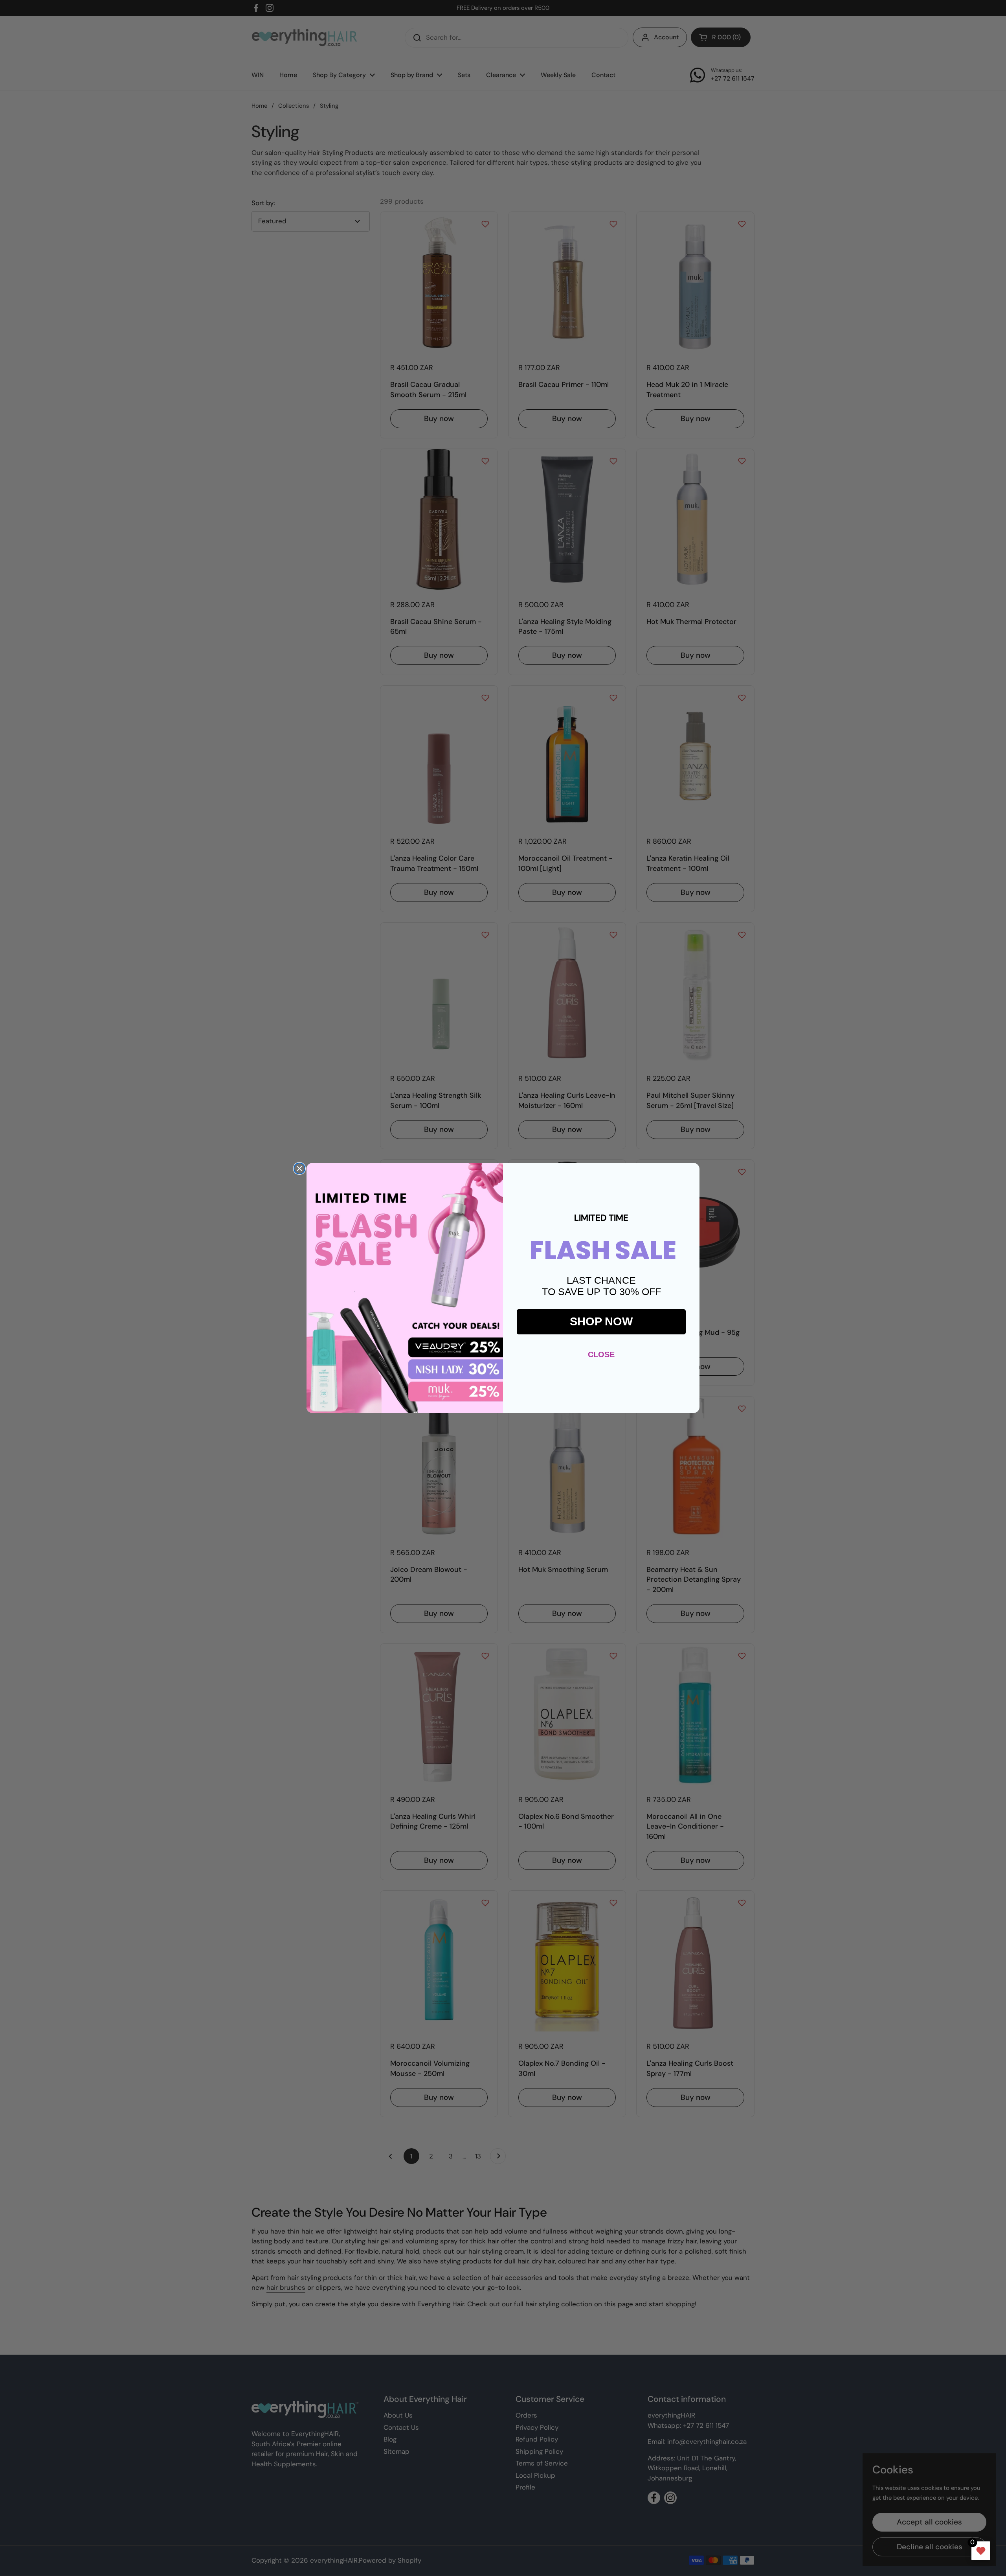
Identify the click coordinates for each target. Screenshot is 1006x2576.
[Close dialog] (299, 1168)
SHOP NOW (601, 1321)
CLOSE (601, 1354)
